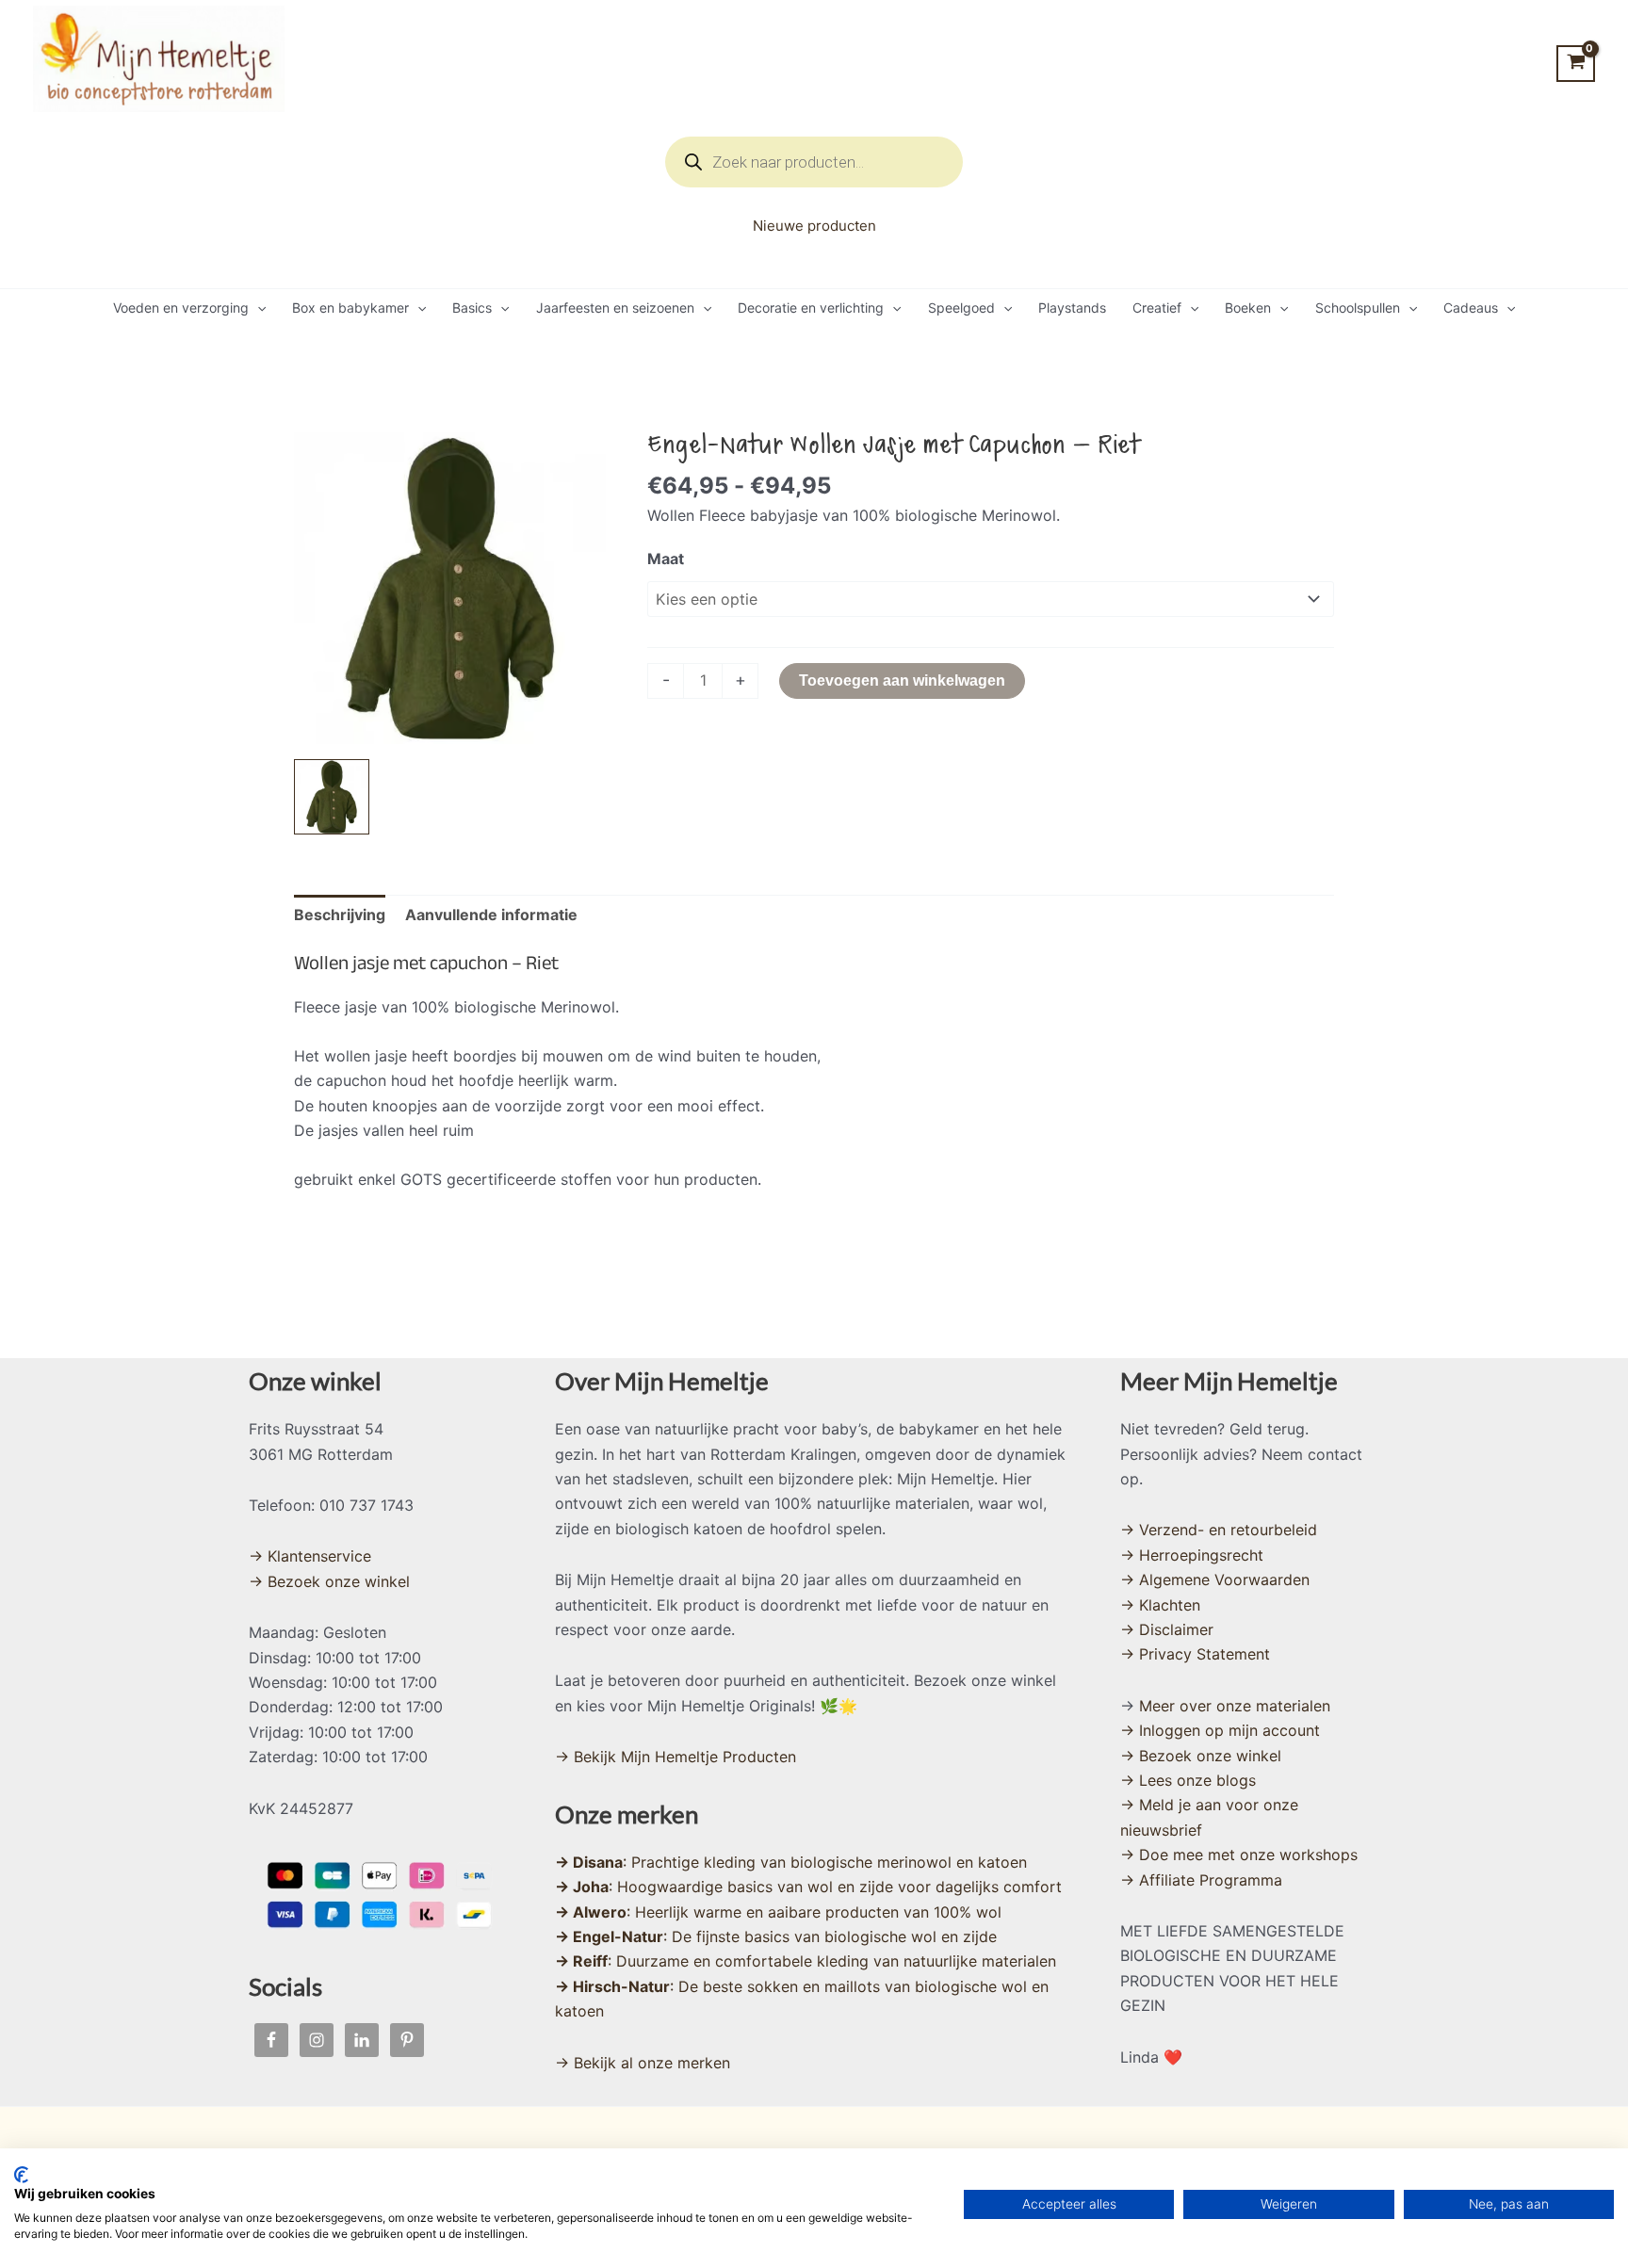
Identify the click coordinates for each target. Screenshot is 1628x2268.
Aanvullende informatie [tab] (491, 915)
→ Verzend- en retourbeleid (1219, 1530)
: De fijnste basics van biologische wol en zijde (776, 1936)
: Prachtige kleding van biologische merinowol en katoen (791, 1862)
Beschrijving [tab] (340, 915)
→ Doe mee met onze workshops (1239, 1855)
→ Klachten (1160, 1605)
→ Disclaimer (1167, 1629)
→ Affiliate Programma (1201, 1880)
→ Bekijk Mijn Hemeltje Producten (676, 1757)
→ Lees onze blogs (1188, 1780)
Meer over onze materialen (1235, 1706)
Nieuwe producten (814, 226)
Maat (666, 559)
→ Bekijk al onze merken (643, 2063)
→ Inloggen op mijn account (1220, 1730)
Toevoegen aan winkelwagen (902, 680)
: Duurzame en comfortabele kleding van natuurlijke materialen (806, 1961)
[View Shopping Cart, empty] (1576, 64)
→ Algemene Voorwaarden (1215, 1579)
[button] (257, 308)
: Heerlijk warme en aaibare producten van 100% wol (778, 1912)
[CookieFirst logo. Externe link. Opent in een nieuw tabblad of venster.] (21, 2175)
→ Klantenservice (310, 1556)
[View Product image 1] (332, 797)
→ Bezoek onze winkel (329, 1581)
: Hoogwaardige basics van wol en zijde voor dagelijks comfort (808, 1887)
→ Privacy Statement (1195, 1654)
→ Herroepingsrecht (1192, 1555)
